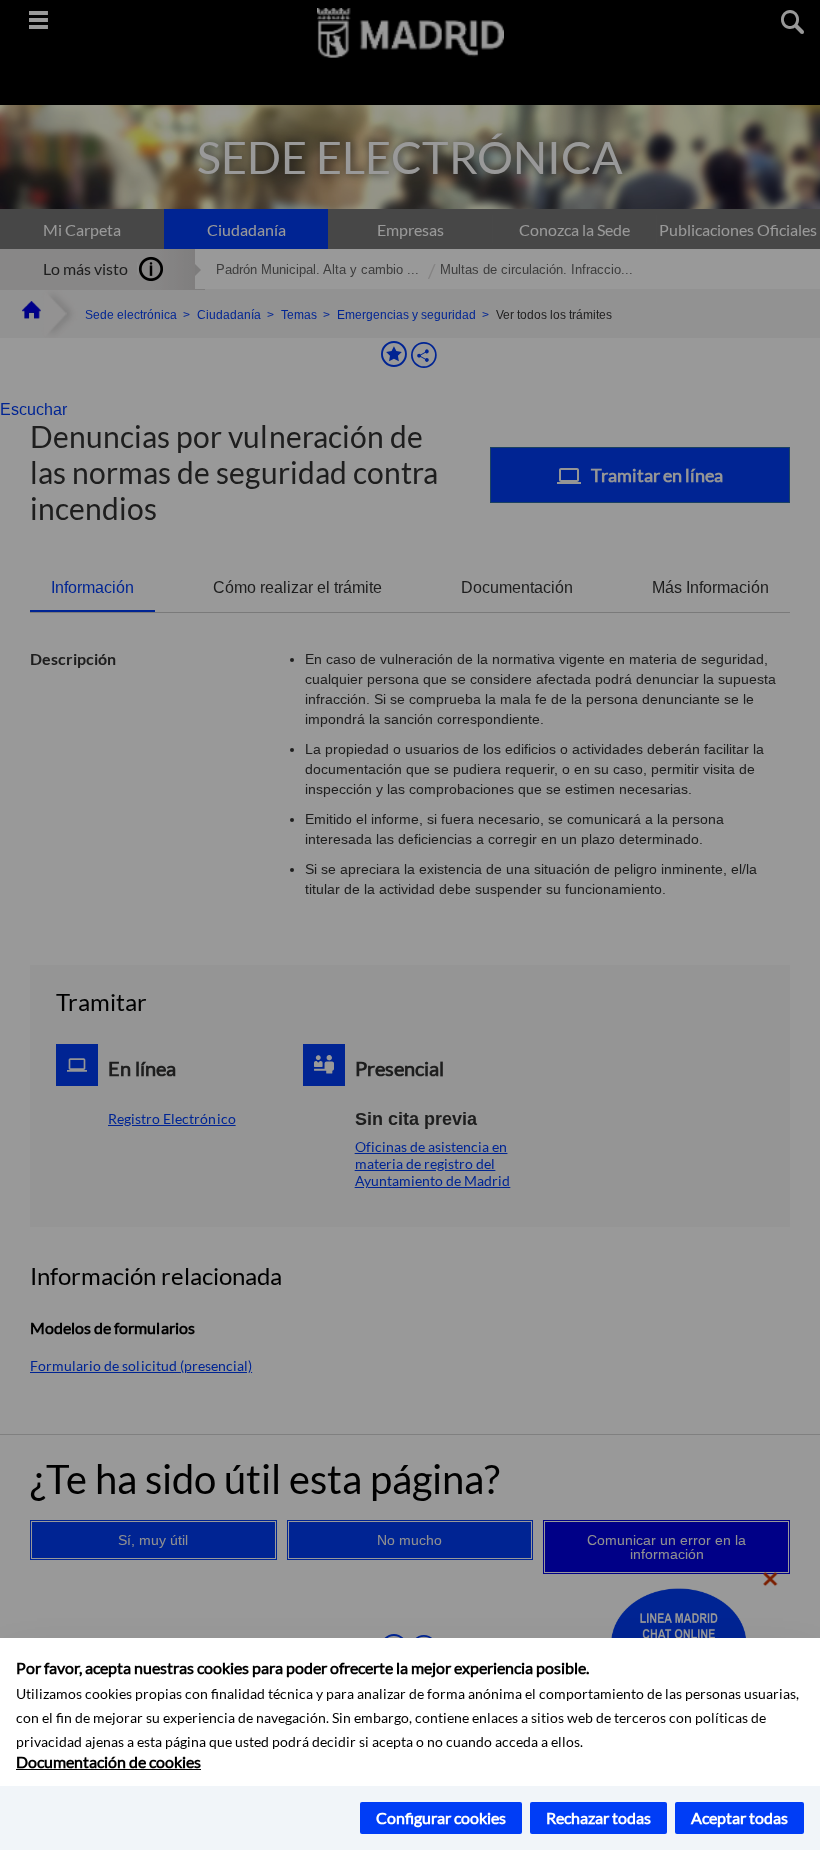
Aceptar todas (739, 1817)
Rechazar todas (598, 1817)
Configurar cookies (441, 1817)
